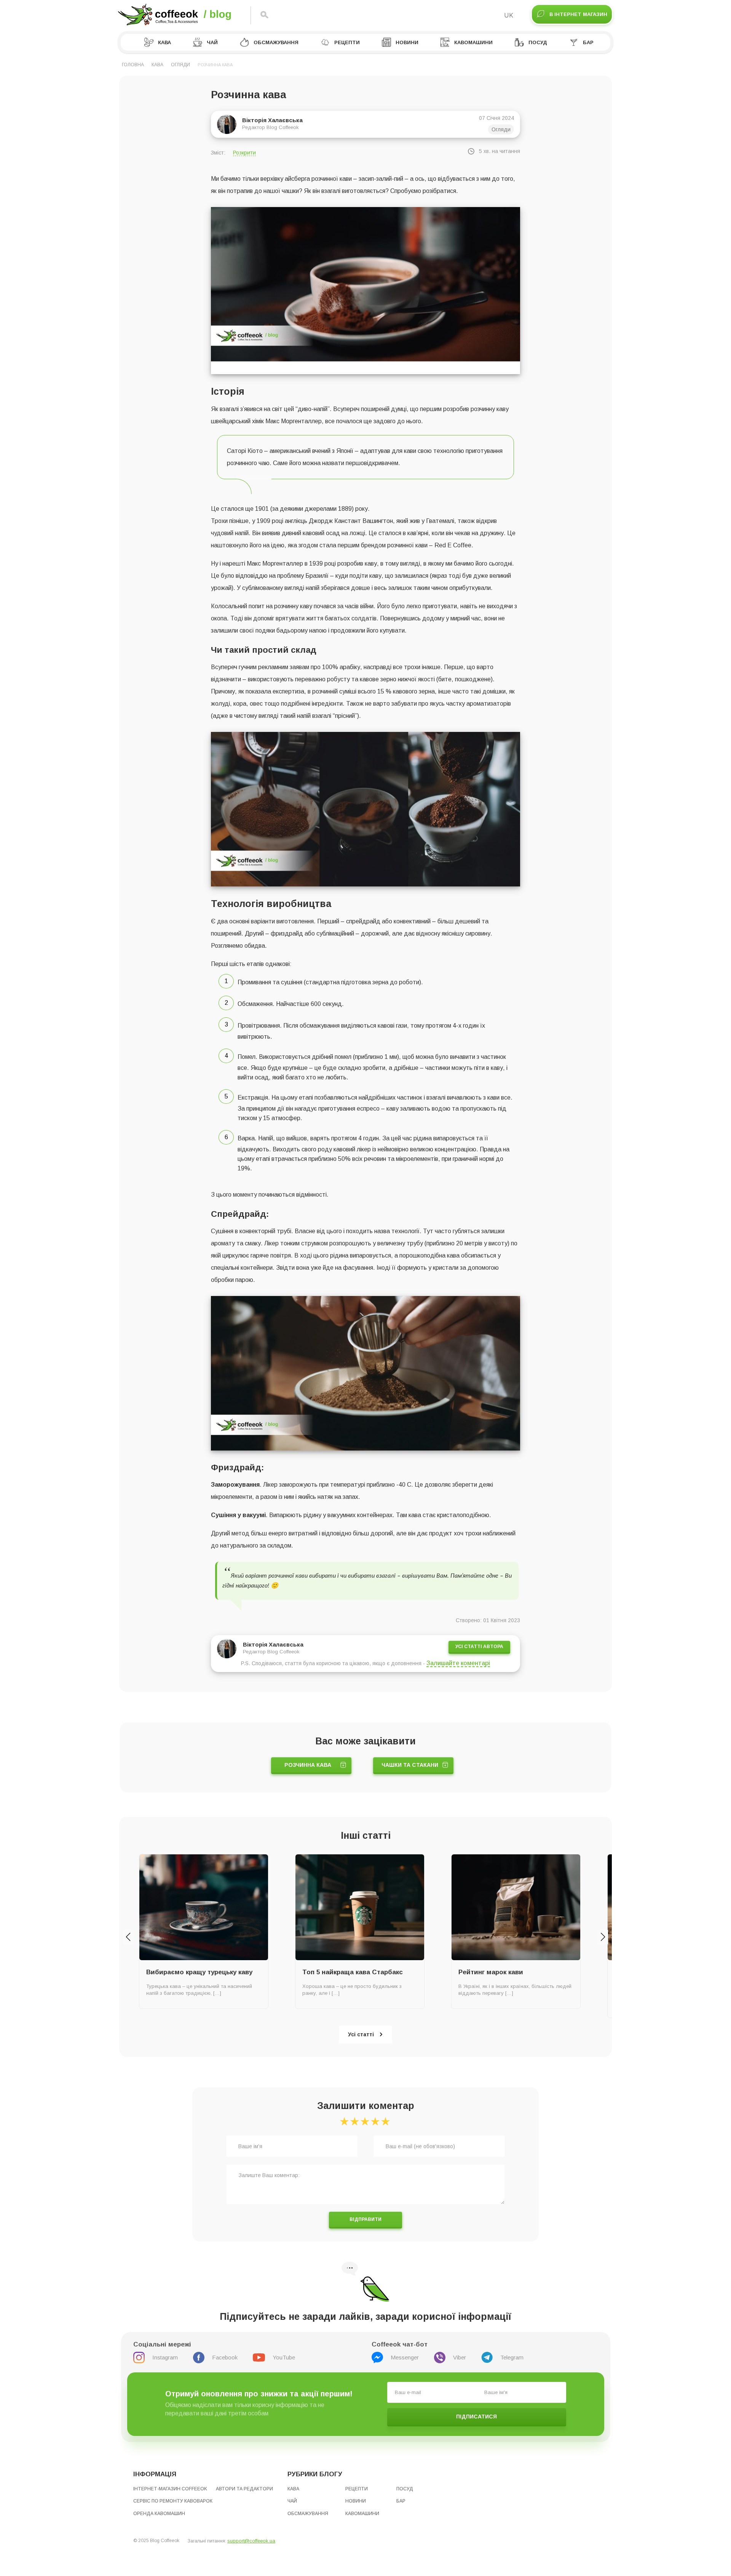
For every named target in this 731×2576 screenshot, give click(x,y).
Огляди (180, 65)
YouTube (284, 2357)
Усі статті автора (479, 1647)
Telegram (512, 2357)
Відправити (365, 2219)
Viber (460, 2357)
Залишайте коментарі (458, 1663)
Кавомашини (473, 42)
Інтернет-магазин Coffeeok (170, 2489)
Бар (588, 42)
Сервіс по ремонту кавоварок (173, 2501)
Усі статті (361, 2034)
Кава (164, 42)
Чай (212, 42)
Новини (407, 42)
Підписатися (476, 2417)
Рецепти (347, 42)
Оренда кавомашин (159, 2514)
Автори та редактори (244, 2489)
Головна (133, 65)
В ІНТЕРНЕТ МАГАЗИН (578, 14)
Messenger (405, 2357)
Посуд (538, 42)
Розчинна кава (308, 1765)
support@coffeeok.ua (251, 2541)
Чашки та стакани (410, 1765)
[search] (264, 15)
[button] (128, 1937)
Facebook (225, 2357)
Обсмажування (276, 42)
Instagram (165, 2357)
